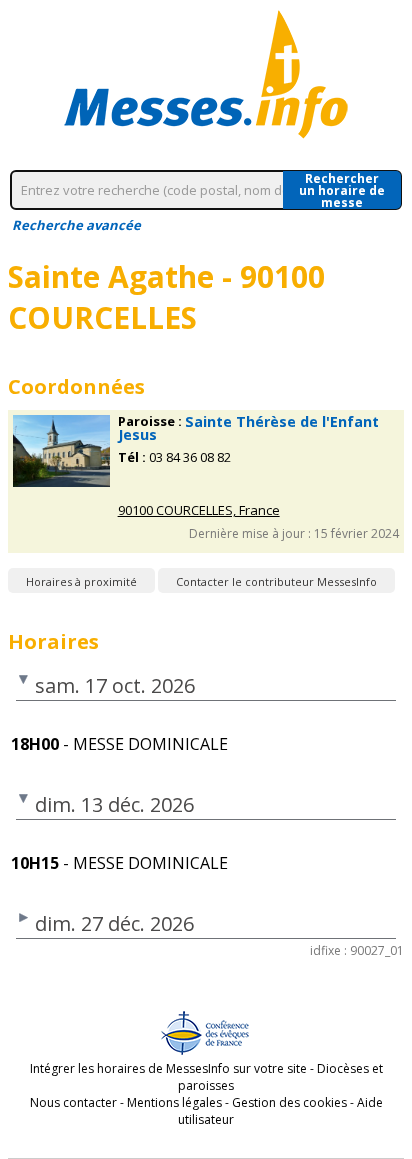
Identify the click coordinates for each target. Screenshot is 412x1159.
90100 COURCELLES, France (199, 510)
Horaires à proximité (81, 581)
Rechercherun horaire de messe (342, 190)
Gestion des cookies (289, 1102)
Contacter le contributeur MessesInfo (276, 581)
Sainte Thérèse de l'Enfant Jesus (248, 428)
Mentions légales (174, 1102)
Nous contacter (73, 1102)
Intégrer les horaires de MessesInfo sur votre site (168, 1068)
